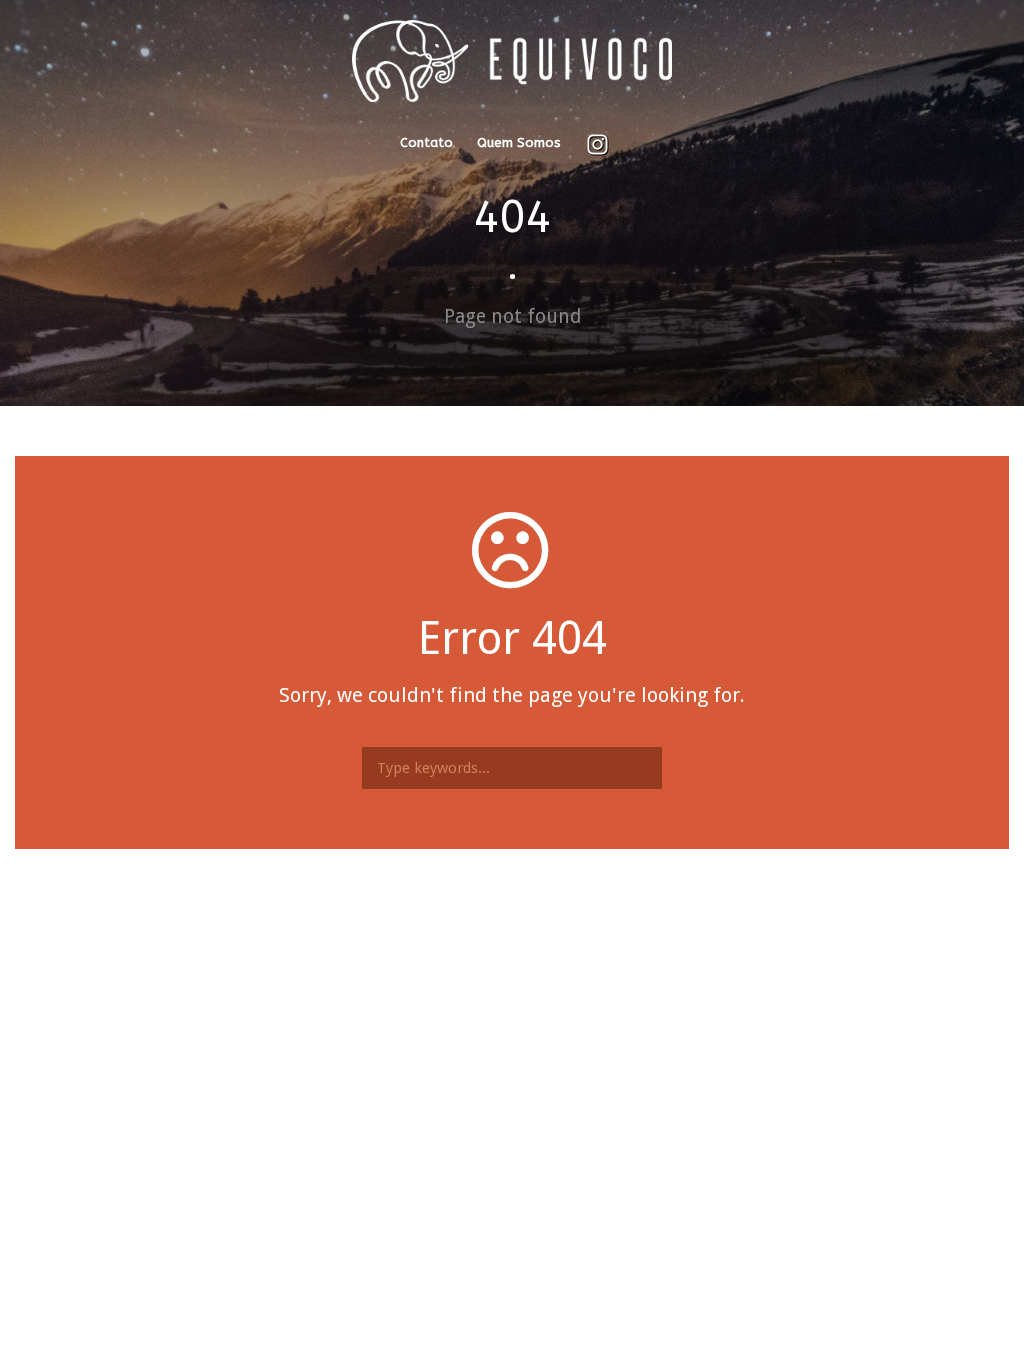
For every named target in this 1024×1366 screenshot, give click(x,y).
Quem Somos (519, 142)
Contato (426, 142)
